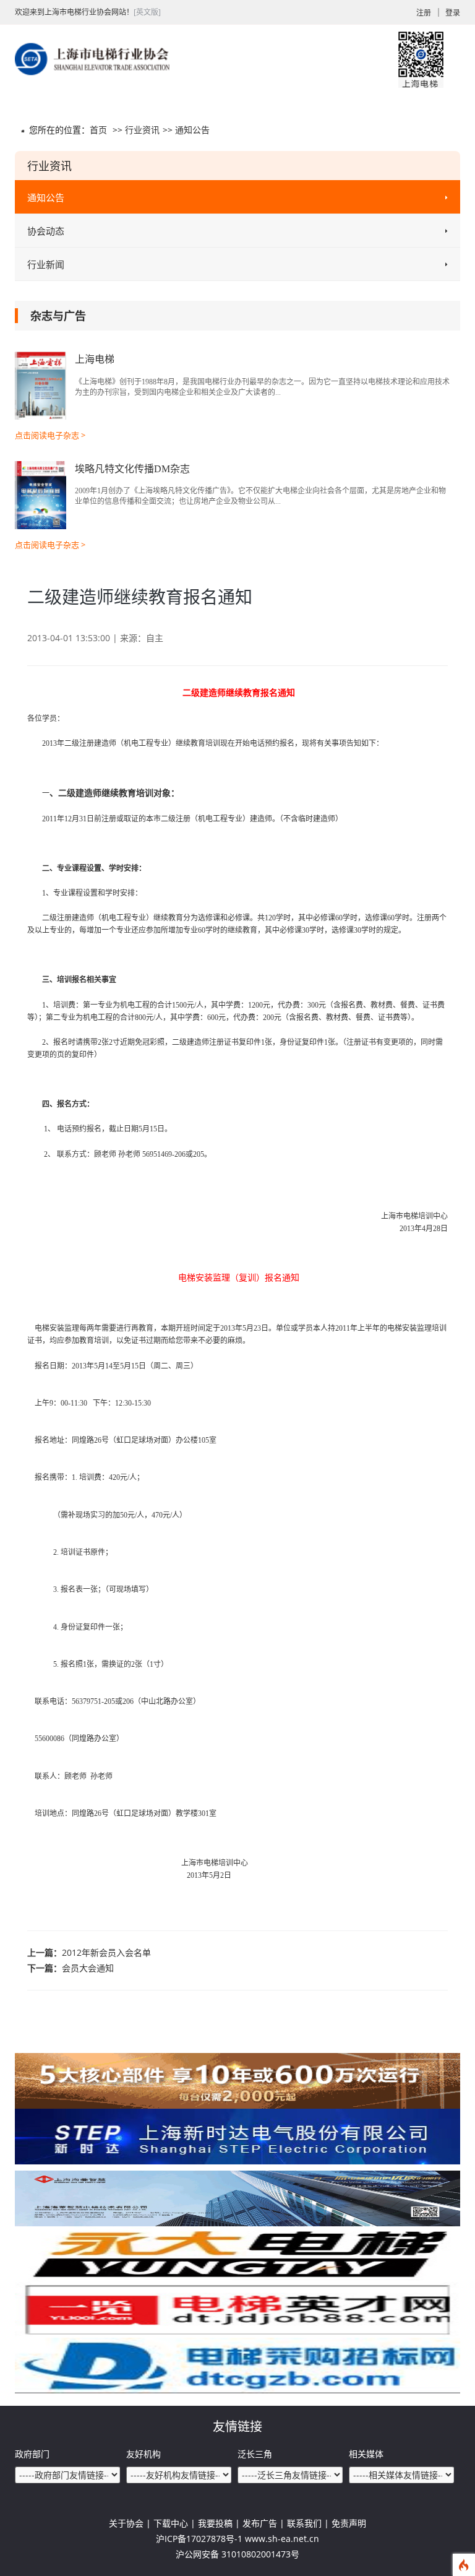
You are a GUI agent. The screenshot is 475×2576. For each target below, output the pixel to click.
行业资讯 (142, 130)
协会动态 (46, 231)
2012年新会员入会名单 (106, 1952)
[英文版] (147, 12)
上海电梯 (95, 359)
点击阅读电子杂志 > (50, 435)
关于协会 (126, 2523)
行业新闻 (46, 264)
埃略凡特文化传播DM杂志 (132, 469)
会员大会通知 (88, 1968)
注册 (424, 13)
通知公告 (192, 130)
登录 (453, 13)
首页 (98, 130)
